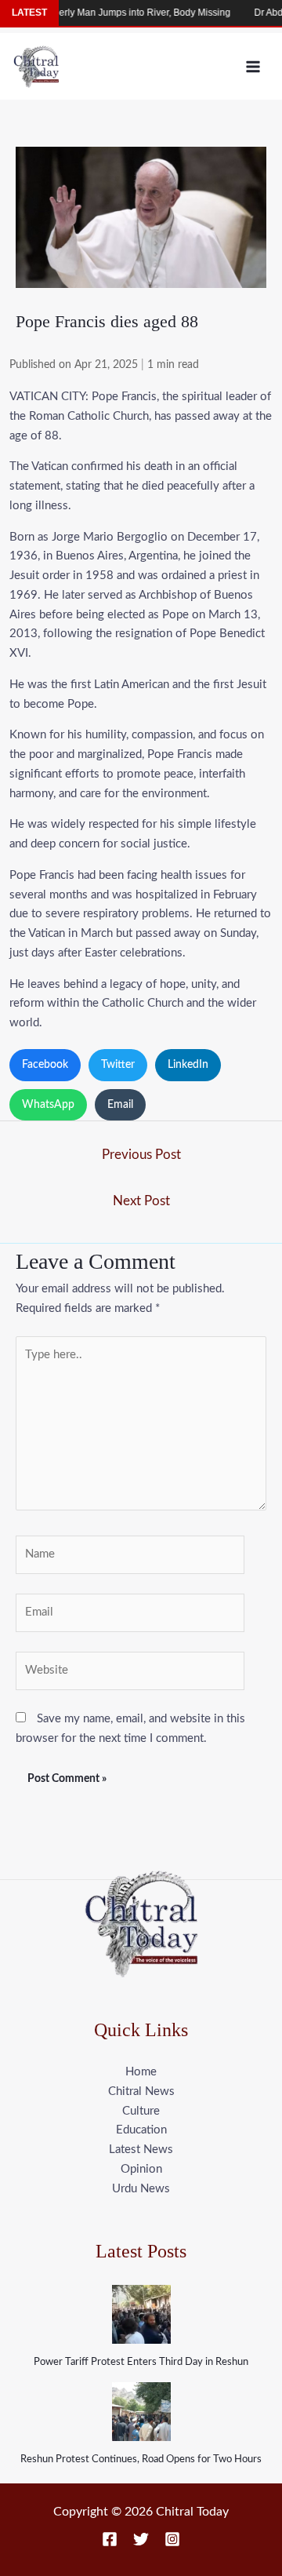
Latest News (141, 2150)
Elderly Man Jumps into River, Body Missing (123, 13)
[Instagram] (172, 2539)
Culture (141, 2111)
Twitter (118, 1065)
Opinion (141, 2169)
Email (120, 1105)
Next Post (141, 1201)
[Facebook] (110, 2539)
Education (141, 2130)
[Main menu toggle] (253, 66)
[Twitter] (141, 2539)
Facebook (45, 1065)
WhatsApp (48, 1105)
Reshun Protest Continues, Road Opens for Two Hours (141, 2459)
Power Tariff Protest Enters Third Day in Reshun (141, 2362)
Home (141, 2072)
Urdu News (141, 2189)
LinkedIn (188, 1065)
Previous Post (141, 1155)
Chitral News (141, 2091)
